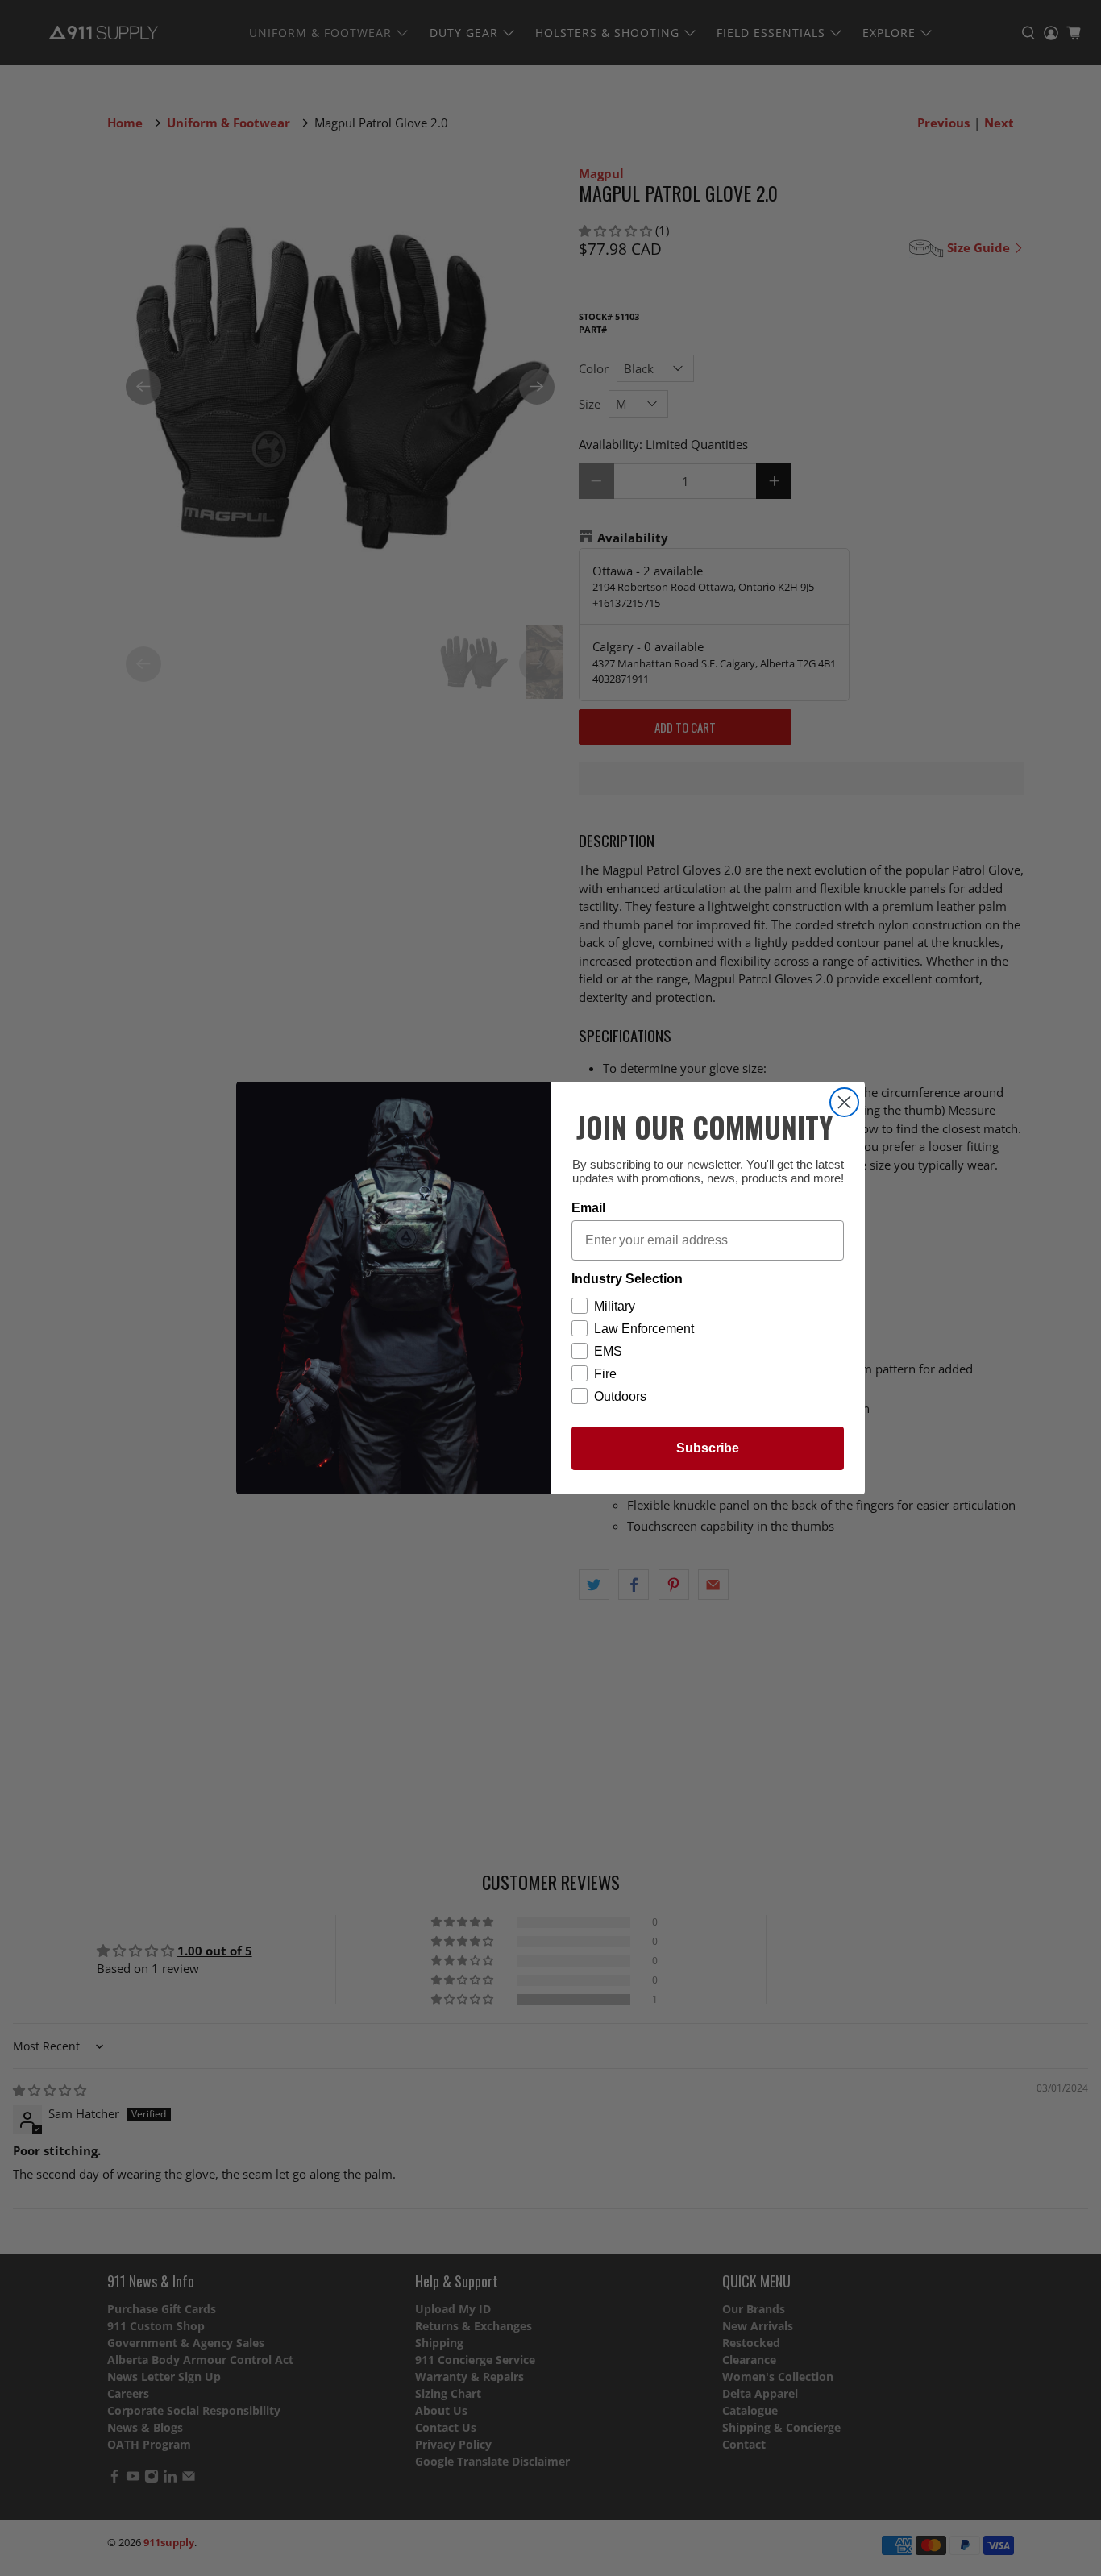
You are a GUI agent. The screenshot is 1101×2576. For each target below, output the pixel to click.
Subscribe (708, 1448)
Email (588, 1208)
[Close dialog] (844, 1102)
